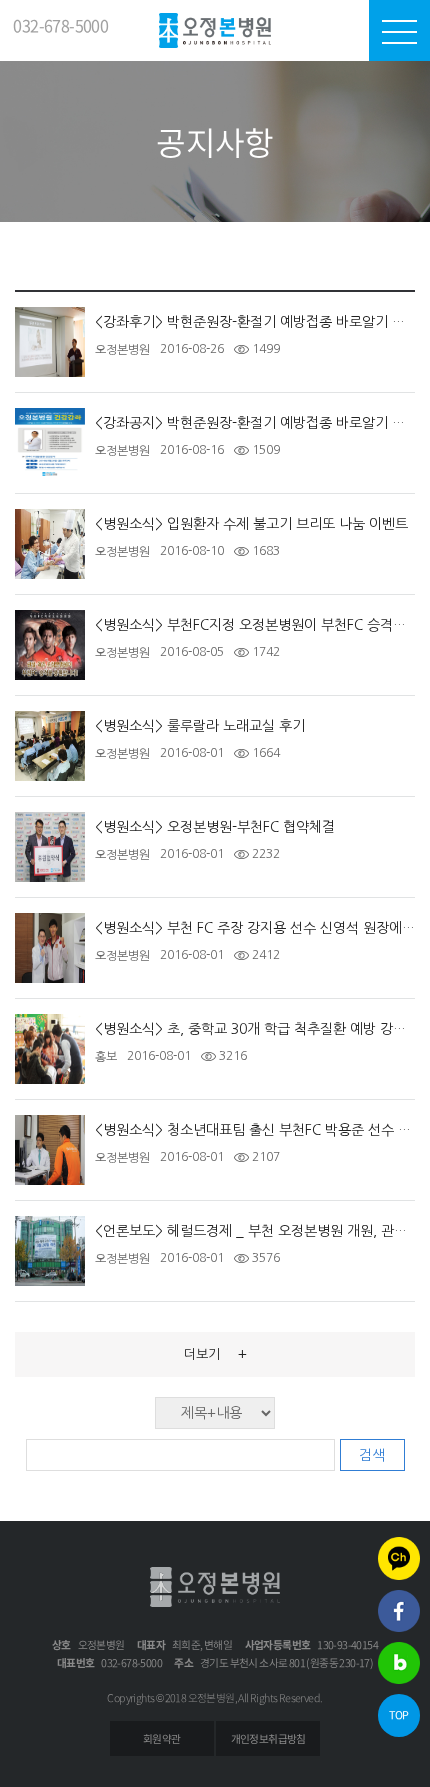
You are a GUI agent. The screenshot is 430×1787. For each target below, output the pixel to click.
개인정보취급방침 (268, 1738)
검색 (372, 1455)
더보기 (215, 1354)
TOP (398, 1714)
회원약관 (162, 1738)
